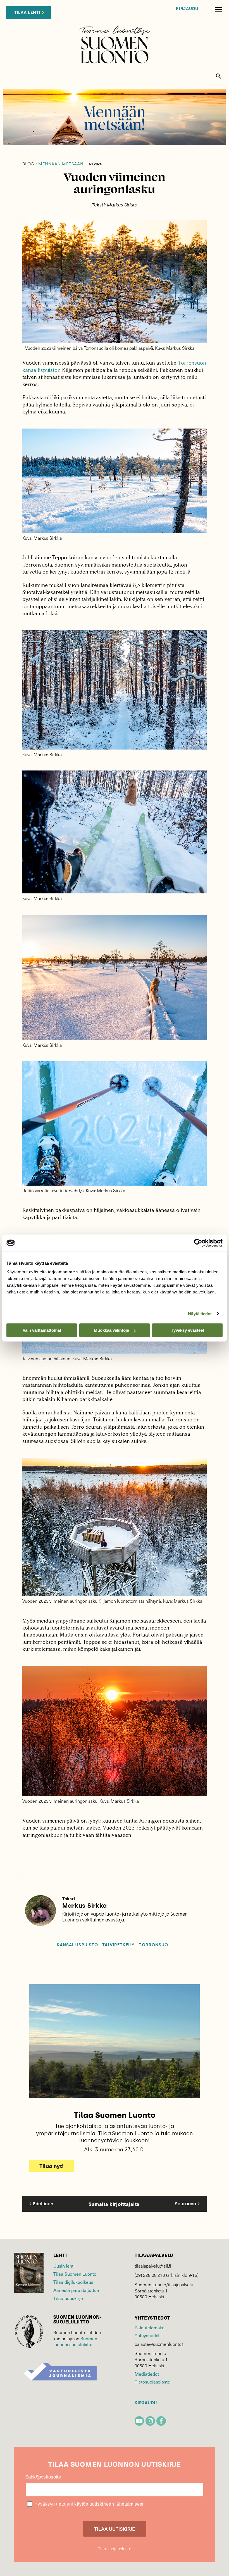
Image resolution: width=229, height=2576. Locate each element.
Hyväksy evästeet (187, 1330)
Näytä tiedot (200, 1314)
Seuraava (185, 2204)
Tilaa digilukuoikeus (73, 2282)
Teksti (69, 1899)
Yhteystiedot (147, 2335)
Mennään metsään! (54, 164)
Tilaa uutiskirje (68, 2298)
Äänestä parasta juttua (76, 2290)
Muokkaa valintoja (111, 1330)
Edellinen (43, 2204)
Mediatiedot (147, 2374)
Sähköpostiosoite (43, 2477)
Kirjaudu (187, 9)
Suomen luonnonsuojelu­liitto (75, 2341)
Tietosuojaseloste (152, 2382)
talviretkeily (119, 1945)
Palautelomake (150, 2328)
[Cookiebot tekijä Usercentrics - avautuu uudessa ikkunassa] (198, 1243)
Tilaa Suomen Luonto (75, 2274)
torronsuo (153, 1945)
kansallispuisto (77, 1945)
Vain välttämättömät (42, 1330)
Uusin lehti (64, 2266)
